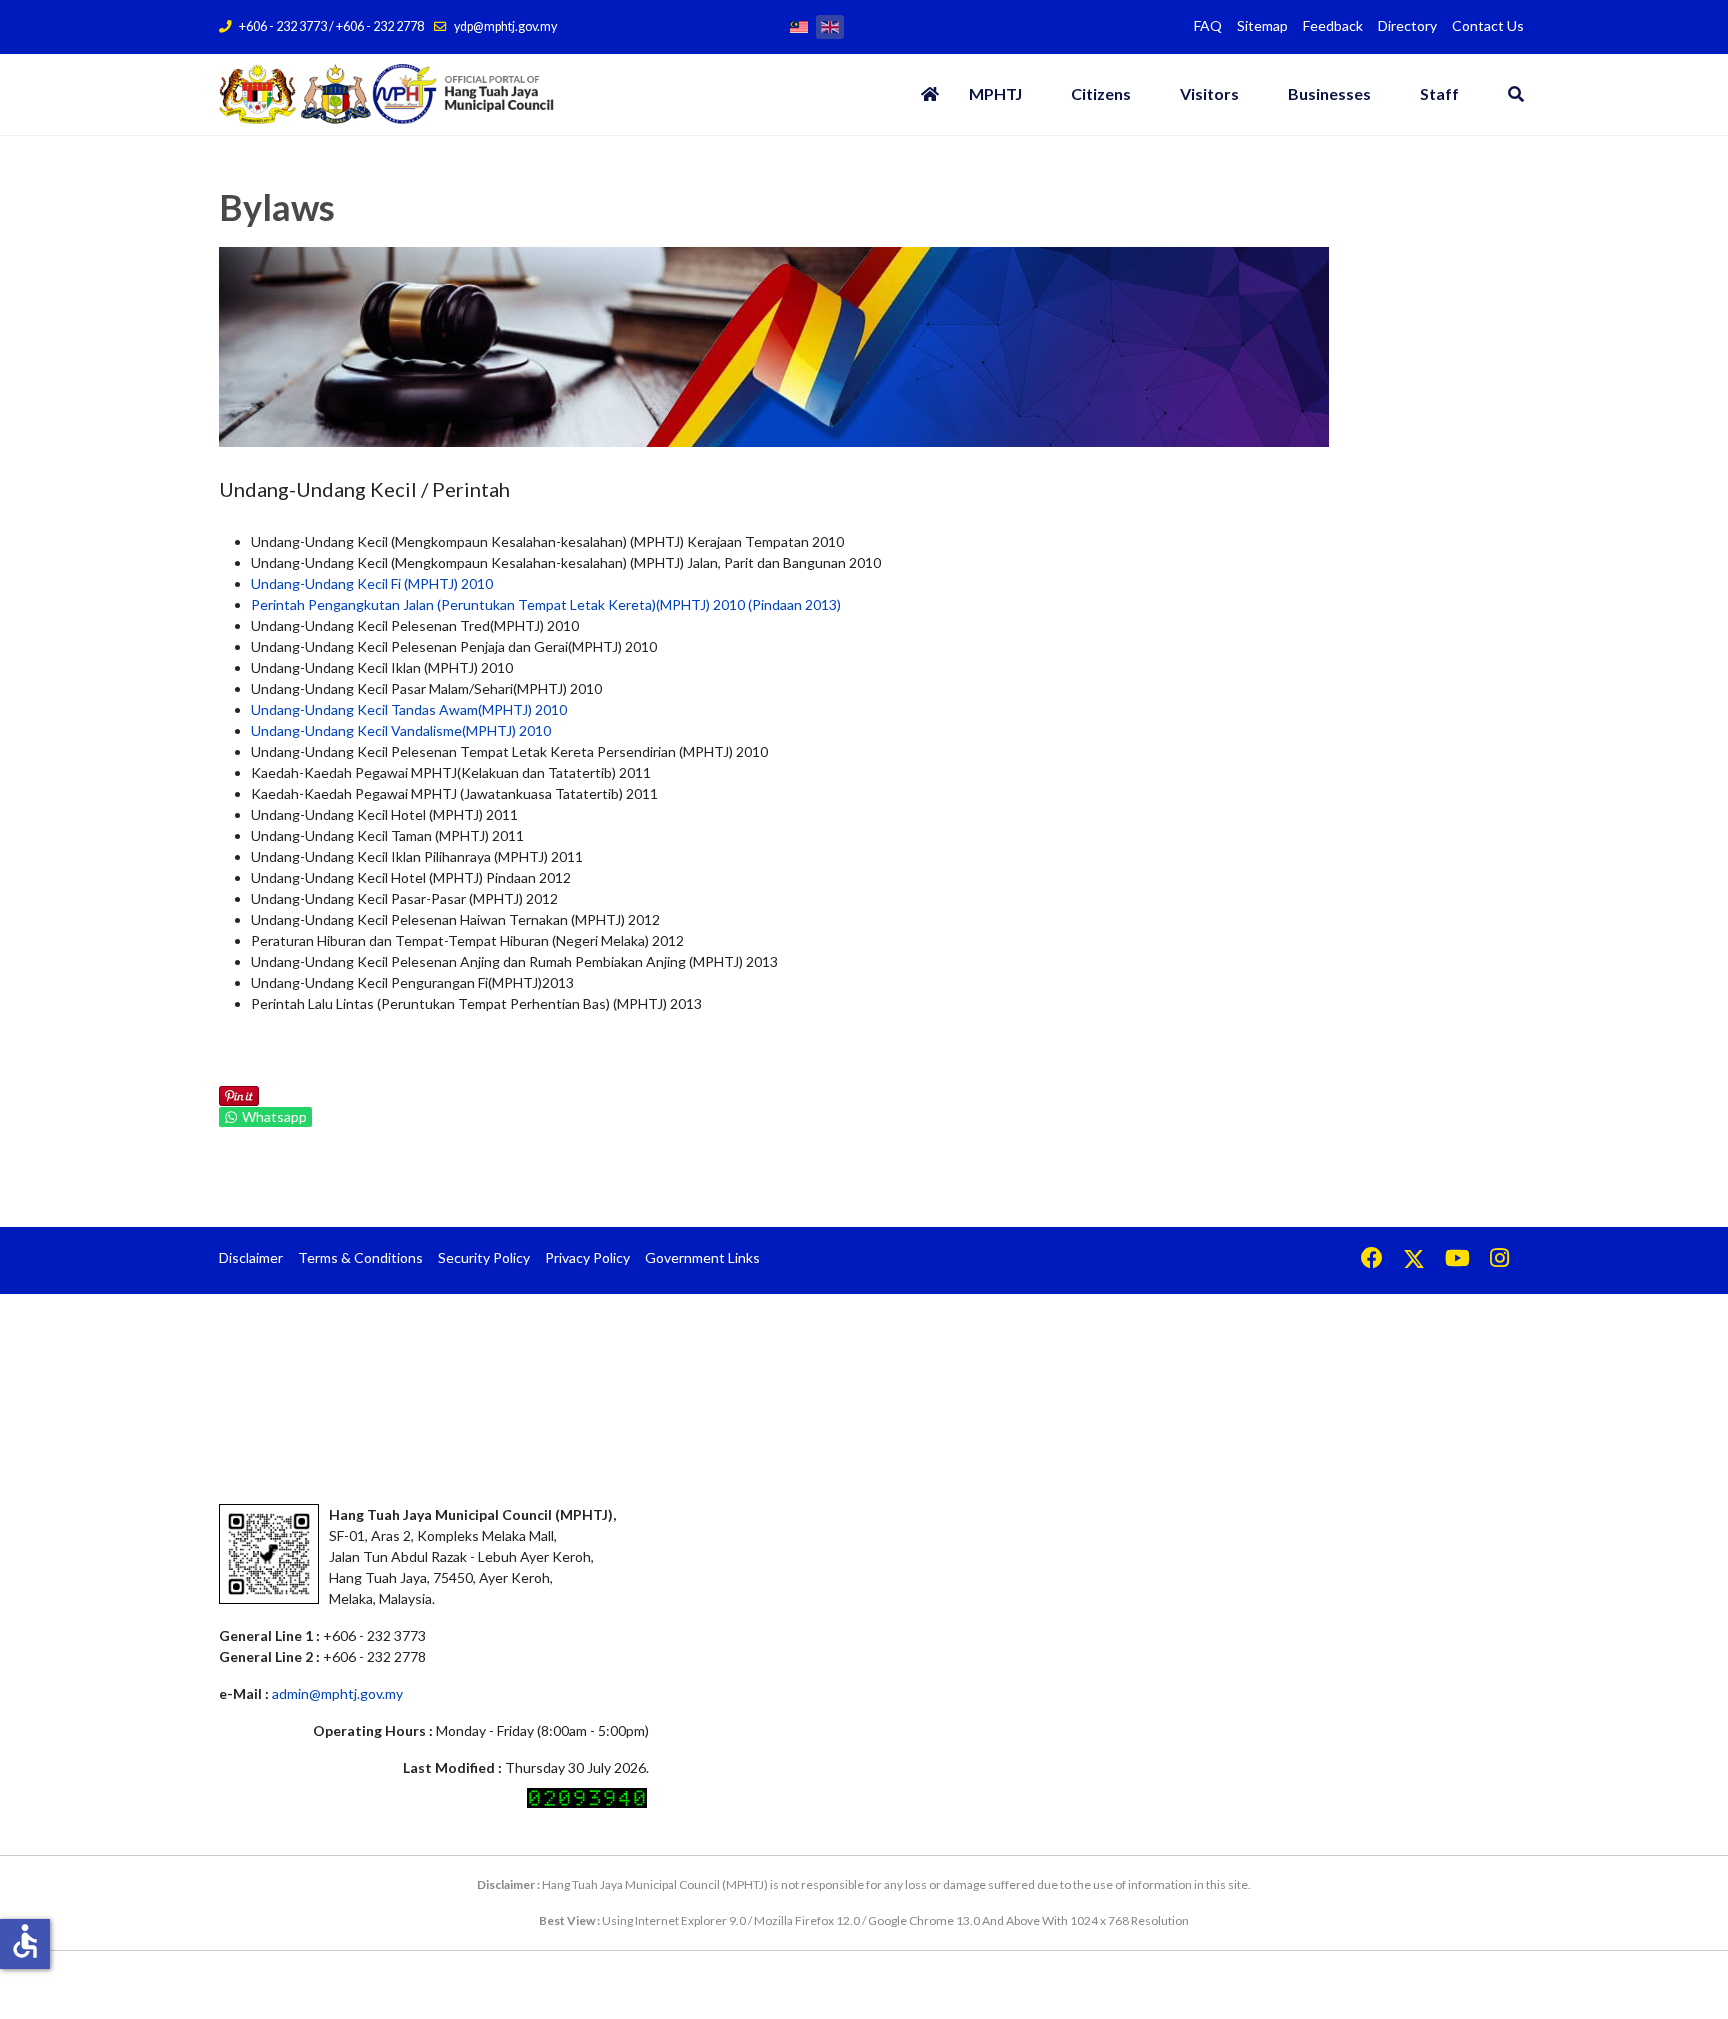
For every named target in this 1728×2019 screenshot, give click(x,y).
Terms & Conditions (360, 1257)
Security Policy (484, 1257)
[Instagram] (1499, 1260)
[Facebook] (1372, 1260)
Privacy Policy (587, 1257)
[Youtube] (1457, 1260)
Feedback (1333, 25)
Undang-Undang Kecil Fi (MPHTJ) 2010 (372, 583)
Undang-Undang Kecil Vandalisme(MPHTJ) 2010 (401, 730)
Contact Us (1488, 25)
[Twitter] (1414, 1260)
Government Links (702, 1257)
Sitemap (1262, 25)
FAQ (1208, 25)
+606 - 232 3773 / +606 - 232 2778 (331, 26)
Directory (1407, 25)
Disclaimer (251, 1257)
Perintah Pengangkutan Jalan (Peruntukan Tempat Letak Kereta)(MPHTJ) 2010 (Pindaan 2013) (546, 604)
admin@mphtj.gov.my (337, 1693)
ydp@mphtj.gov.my (505, 26)
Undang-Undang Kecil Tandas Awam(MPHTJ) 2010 (409, 709)
